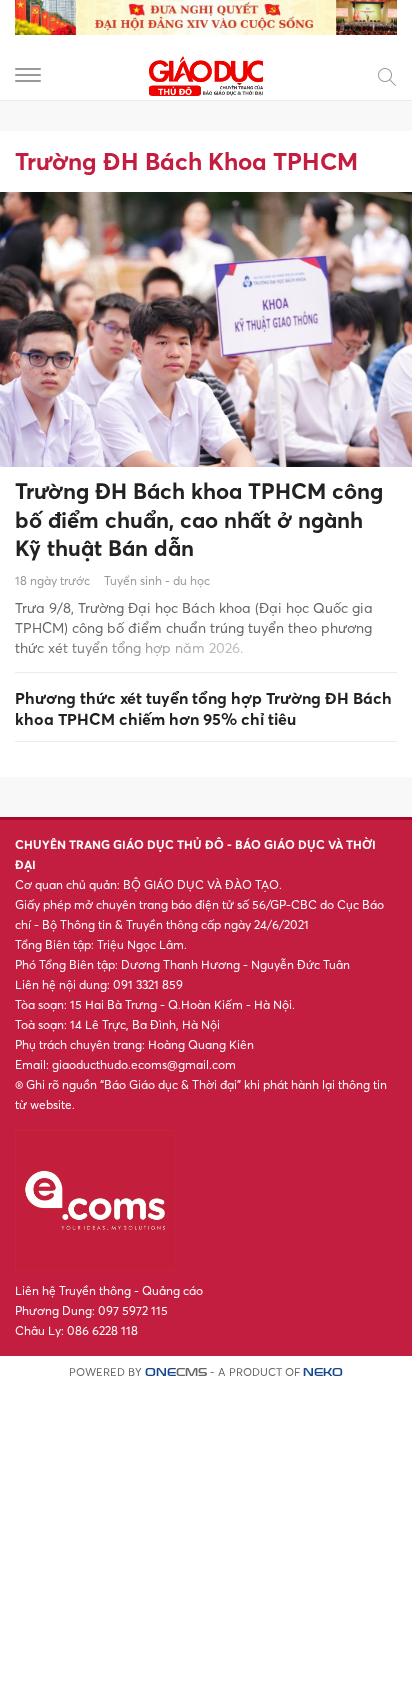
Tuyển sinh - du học (157, 580)
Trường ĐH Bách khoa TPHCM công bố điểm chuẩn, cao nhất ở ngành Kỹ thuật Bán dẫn (199, 519)
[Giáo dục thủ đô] (206, 73)
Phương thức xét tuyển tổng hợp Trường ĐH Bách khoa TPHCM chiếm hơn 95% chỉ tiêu (203, 708)
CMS (176, 1372)
